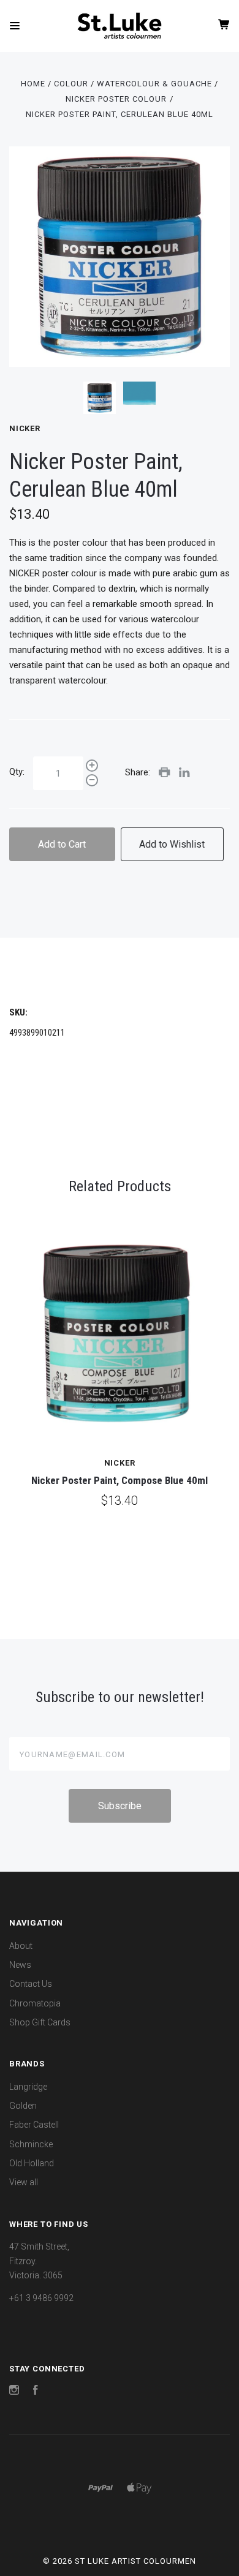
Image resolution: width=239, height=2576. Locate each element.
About (21, 1946)
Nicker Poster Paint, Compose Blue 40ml (120, 1480)
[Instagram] (14, 2392)
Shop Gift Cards (40, 2022)
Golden (23, 2106)
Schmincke (31, 2144)
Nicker (25, 428)
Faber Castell (34, 2125)
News (20, 1965)
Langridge (28, 2087)
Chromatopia (35, 2003)
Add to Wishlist (172, 844)
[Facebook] (36, 2392)
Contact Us (31, 1984)
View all (24, 2182)
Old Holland (32, 2163)
